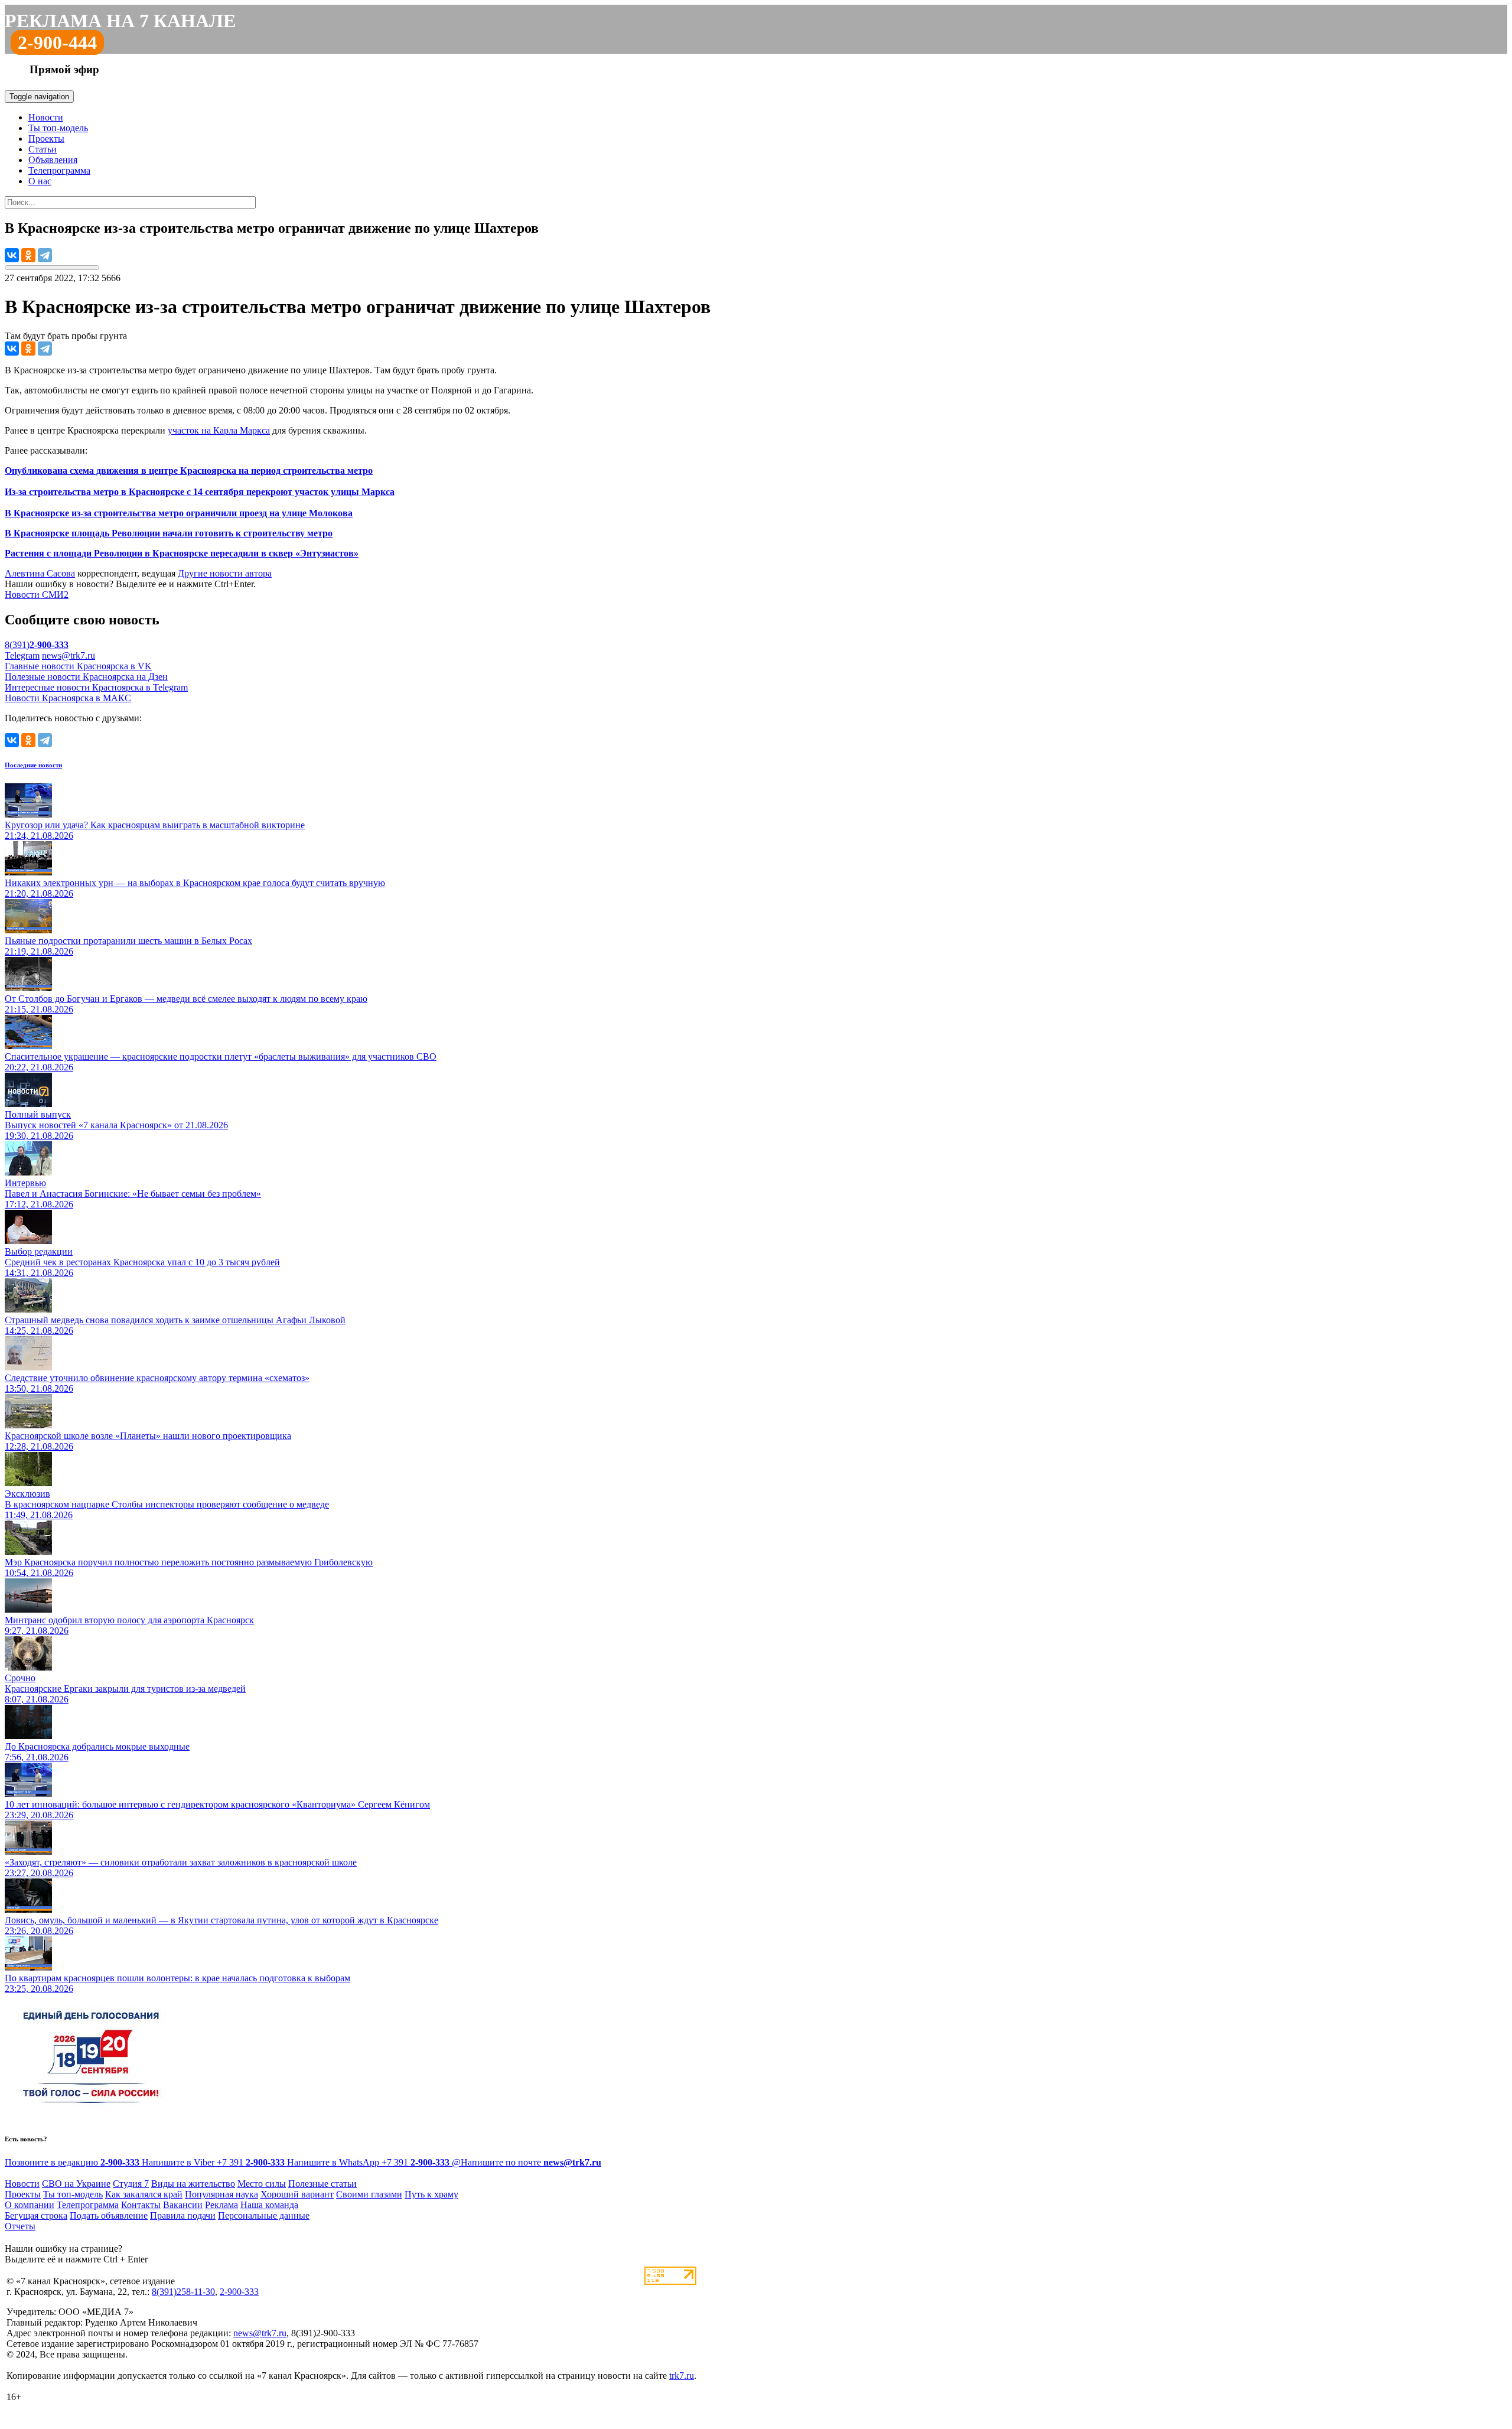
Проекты (46, 139)
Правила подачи (183, 2215)
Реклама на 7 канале (120, 21)
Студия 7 (131, 2184)
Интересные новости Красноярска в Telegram (96, 687)
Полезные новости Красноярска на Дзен (86, 677)
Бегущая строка (36, 2215)
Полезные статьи (322, 2184)
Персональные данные (264, 2215)
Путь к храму (431, 2194)
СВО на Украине (76, 2184)
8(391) (37, 645)
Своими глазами (369, 2194)
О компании (30, 2205)
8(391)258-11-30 (183, 2292)
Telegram (22, 655)
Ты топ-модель (58, 128)
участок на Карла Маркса (219, 430)
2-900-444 (57, 43)
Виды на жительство (193, 2184)
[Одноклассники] (28, 255)
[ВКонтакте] (12, 255)
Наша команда (269, 2205)
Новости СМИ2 (37, 595)
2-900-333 (239, 2292)
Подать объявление (109, 2215)
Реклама (221, 2205)
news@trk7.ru (69, 655)
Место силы (262, 2184)
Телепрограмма (59, 170)
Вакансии (183, 2205)
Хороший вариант (297, 2194)
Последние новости (33, 765)
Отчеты (20, 2226)
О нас (40, 181)
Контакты (141, 2205)
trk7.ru (682, 2376)
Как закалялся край (144, 2194)
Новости (46, 117)
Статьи (43, 149)
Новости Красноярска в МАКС (68, 698)
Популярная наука (221, 2194)
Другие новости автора (225, 573)
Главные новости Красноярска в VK (78, 666)
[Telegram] (45, 255)
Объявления (53, 160)
